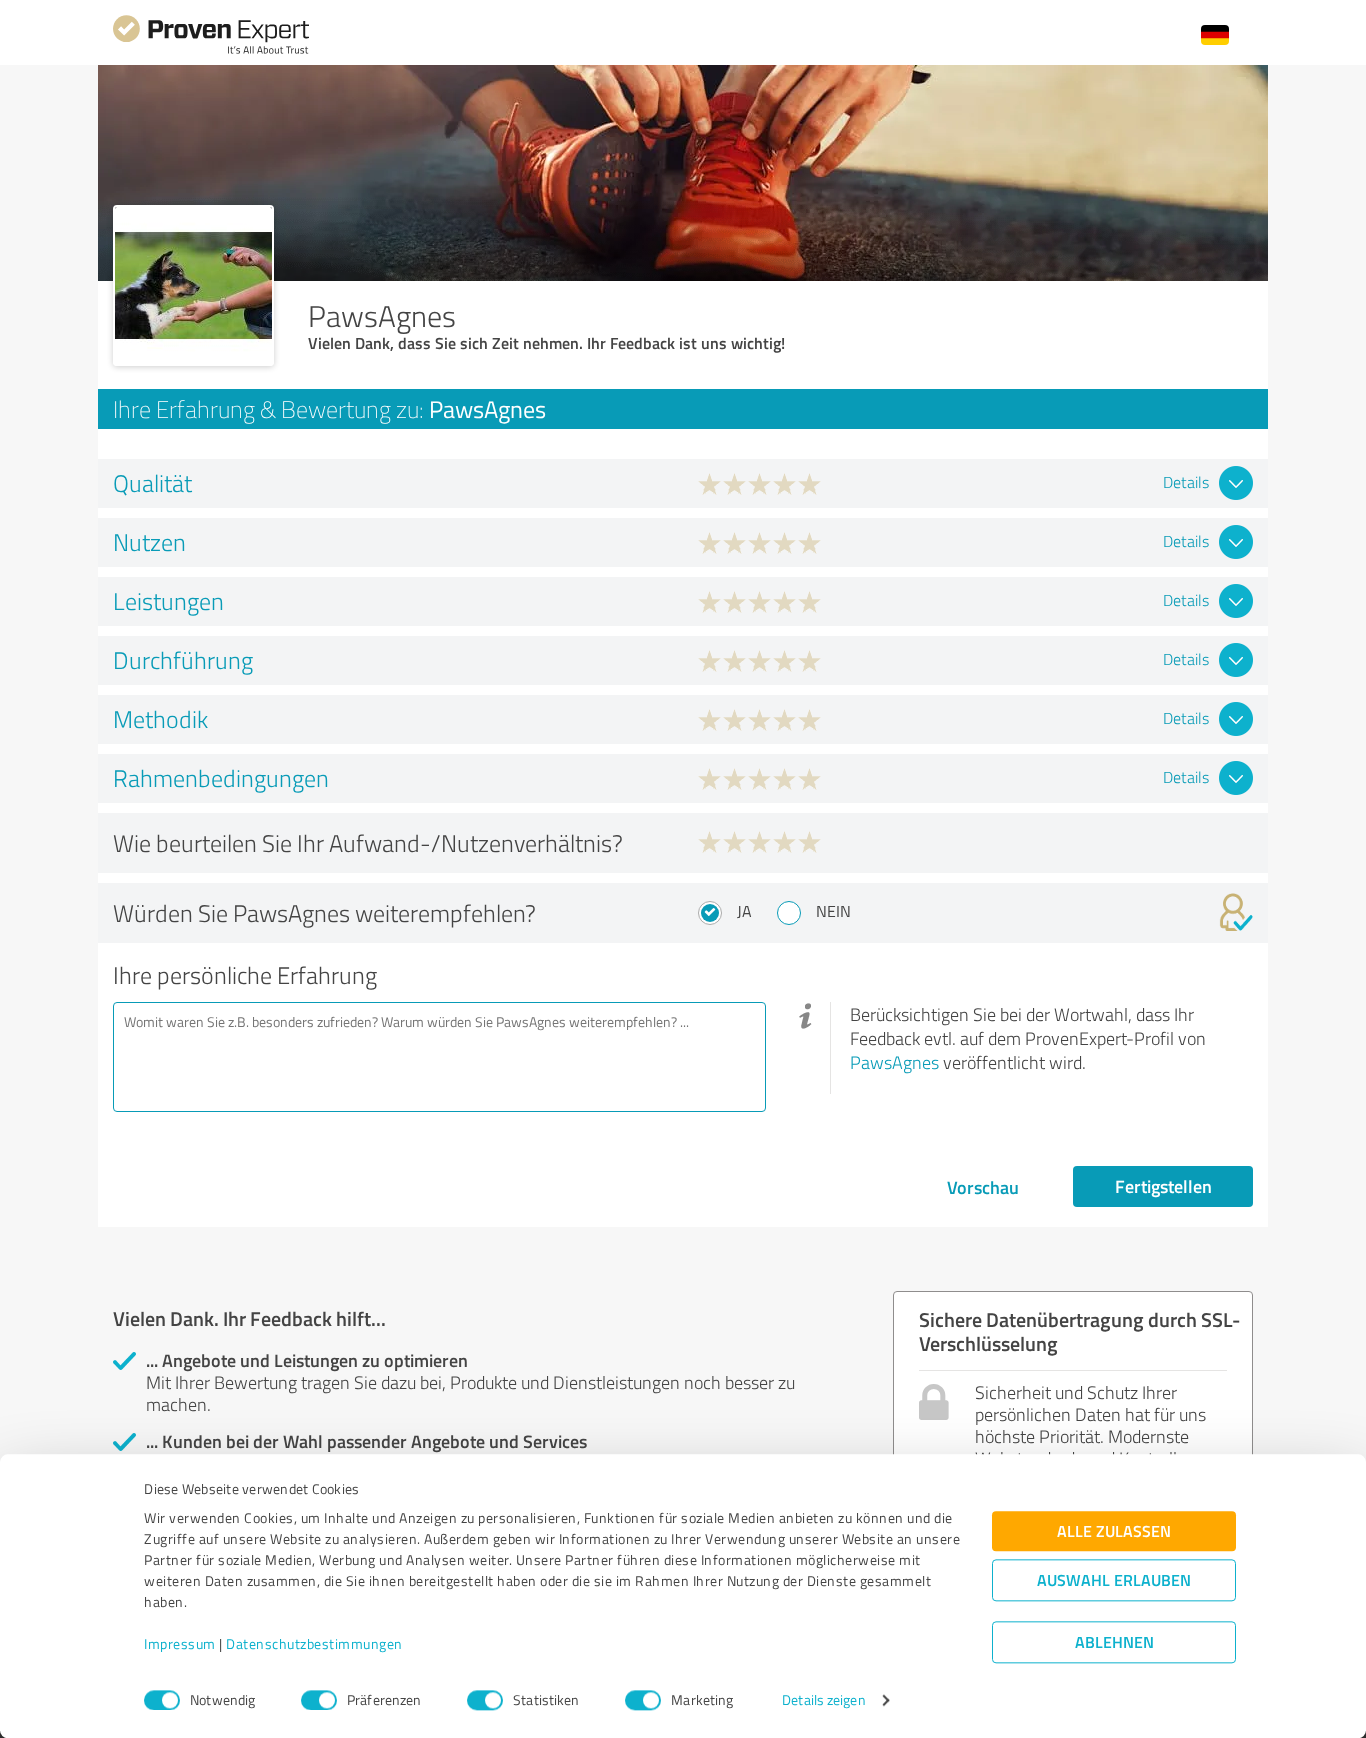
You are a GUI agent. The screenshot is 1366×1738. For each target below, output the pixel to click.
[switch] (319, 1700)
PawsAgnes (894, 1062)
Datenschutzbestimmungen (314, 1644)
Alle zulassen (1114, 1531)
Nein (833, 911)
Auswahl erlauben (1114, 1580)
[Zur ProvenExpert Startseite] (211, 51)
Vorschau (983, 1187)
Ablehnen (1114, 1642)
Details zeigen (823, 1700)
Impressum (180, 1644)
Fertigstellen (1163, 1186)
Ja (744, 911)
